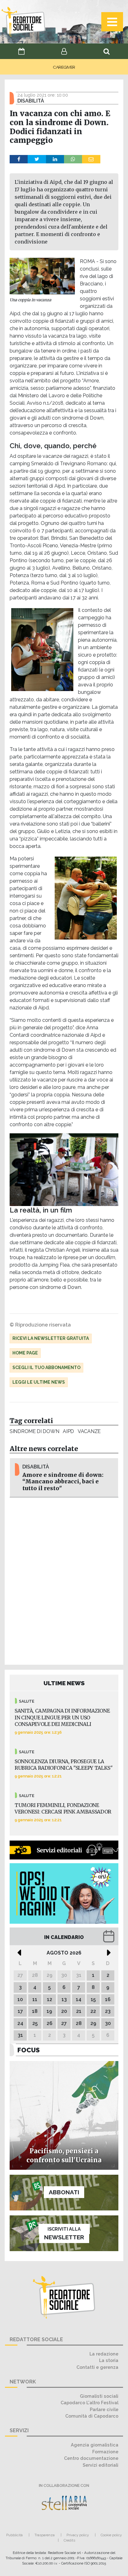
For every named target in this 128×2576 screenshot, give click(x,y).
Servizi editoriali (101, 2465)
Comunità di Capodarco (92, 2416)
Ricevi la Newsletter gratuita (51, 1338)
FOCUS (29, 2050)
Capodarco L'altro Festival (89, 2403)
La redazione (104, 2354)
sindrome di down (34, 1431)
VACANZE (89, 1431)
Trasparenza (45, 2535)
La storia (109, 2360)
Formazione (105, 2452)
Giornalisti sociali (99, 2396)
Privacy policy (78, 2535)
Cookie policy (111, 2535)
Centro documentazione (91, 2458)
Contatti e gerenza (97, 2367)
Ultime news (64, 1683)
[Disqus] (64, 1580)
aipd (68, 1431)
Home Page (25, 1353)
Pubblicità (14, 2535)
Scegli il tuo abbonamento (46, 1368)
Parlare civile (104, 2409)
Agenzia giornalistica (95, 2445)
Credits (69, 2540)
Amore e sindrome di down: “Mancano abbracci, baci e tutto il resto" (63, 1481)
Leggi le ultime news (39, 1382)
